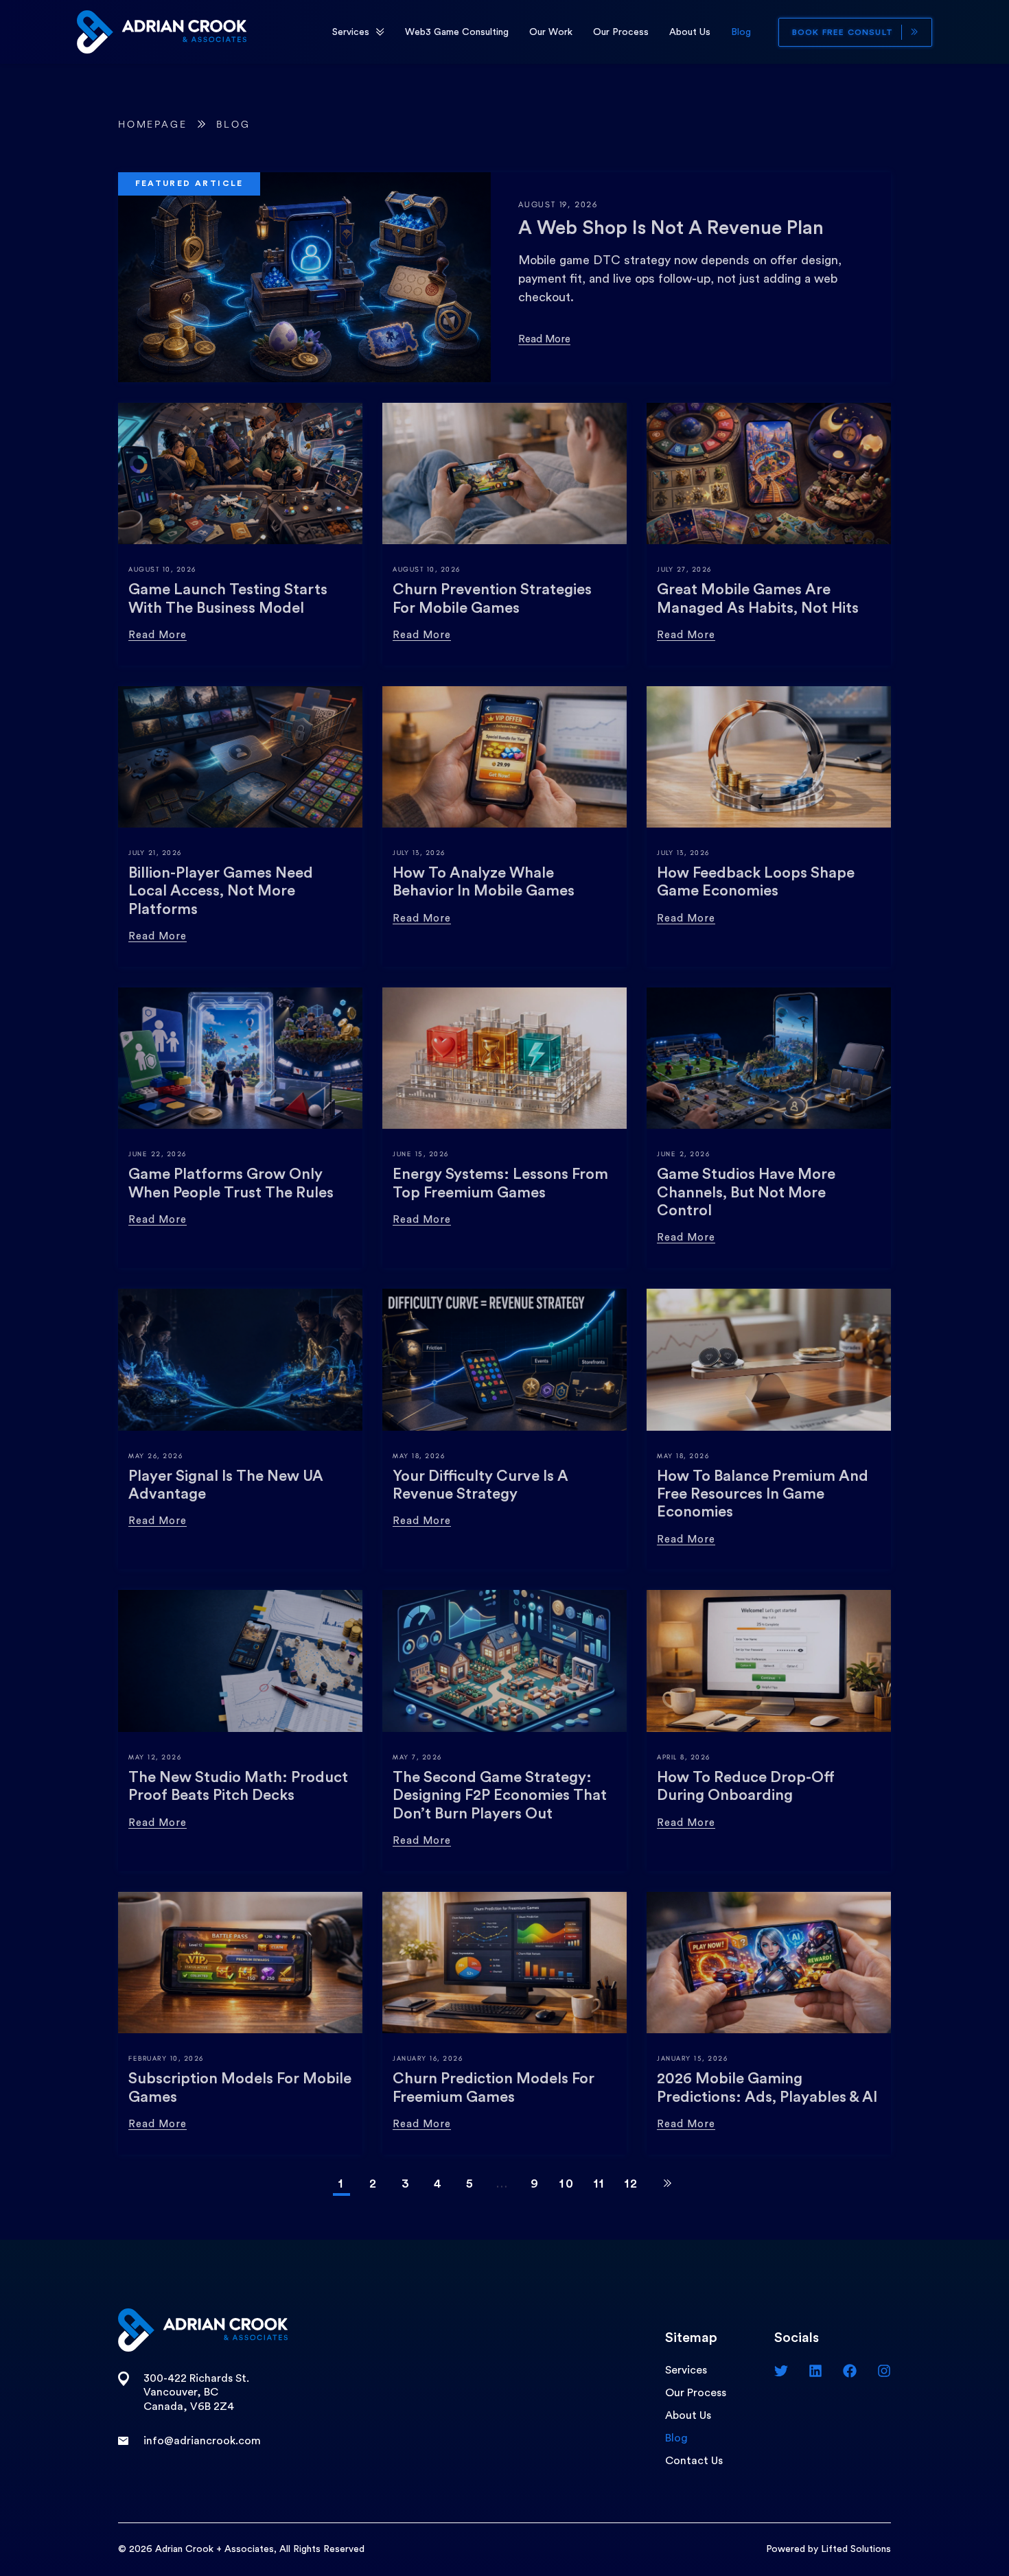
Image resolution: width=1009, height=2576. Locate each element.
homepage (152, 125)
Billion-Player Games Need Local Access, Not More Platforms (221, 891)
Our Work (551, 32)
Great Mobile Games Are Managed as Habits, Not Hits (758, 598)
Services (351, 32)
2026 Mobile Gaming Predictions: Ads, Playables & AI (767, 2087)
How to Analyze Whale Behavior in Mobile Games (484, 882)
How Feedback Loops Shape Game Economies (756, 882)
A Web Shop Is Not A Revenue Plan (671, 228)
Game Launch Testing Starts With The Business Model (228, 598)
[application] (380, 32)
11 (600, 2183)
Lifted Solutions (856, 2549)
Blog (741, 32)
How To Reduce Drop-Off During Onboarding (746, 1786)
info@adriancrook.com (202, 2441)
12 (632, 2183)
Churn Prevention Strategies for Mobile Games (492, 598)
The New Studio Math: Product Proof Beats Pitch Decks (238, 1786)
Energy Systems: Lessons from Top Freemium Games (500, 1183)
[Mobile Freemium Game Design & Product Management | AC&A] (162, 31)
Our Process (621, 32)
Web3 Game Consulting (457, 32)
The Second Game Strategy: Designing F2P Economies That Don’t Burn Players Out (500, 1795)
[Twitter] (781, 2371)
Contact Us (694, 2461)
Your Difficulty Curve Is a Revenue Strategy (480, 1485)
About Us (690, 32)
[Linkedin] (815, 2371)
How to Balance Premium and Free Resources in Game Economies (763, 1494)
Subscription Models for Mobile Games (240, 2087)
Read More (544, 339)
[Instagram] (884, 2371)
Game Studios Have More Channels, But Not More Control (746, 1192)
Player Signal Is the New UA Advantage (226, 1485)
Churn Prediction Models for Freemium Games (494, 2087)
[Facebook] (850, 2371)
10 (567, 2183)
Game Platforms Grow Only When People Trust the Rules (231, 1183)
